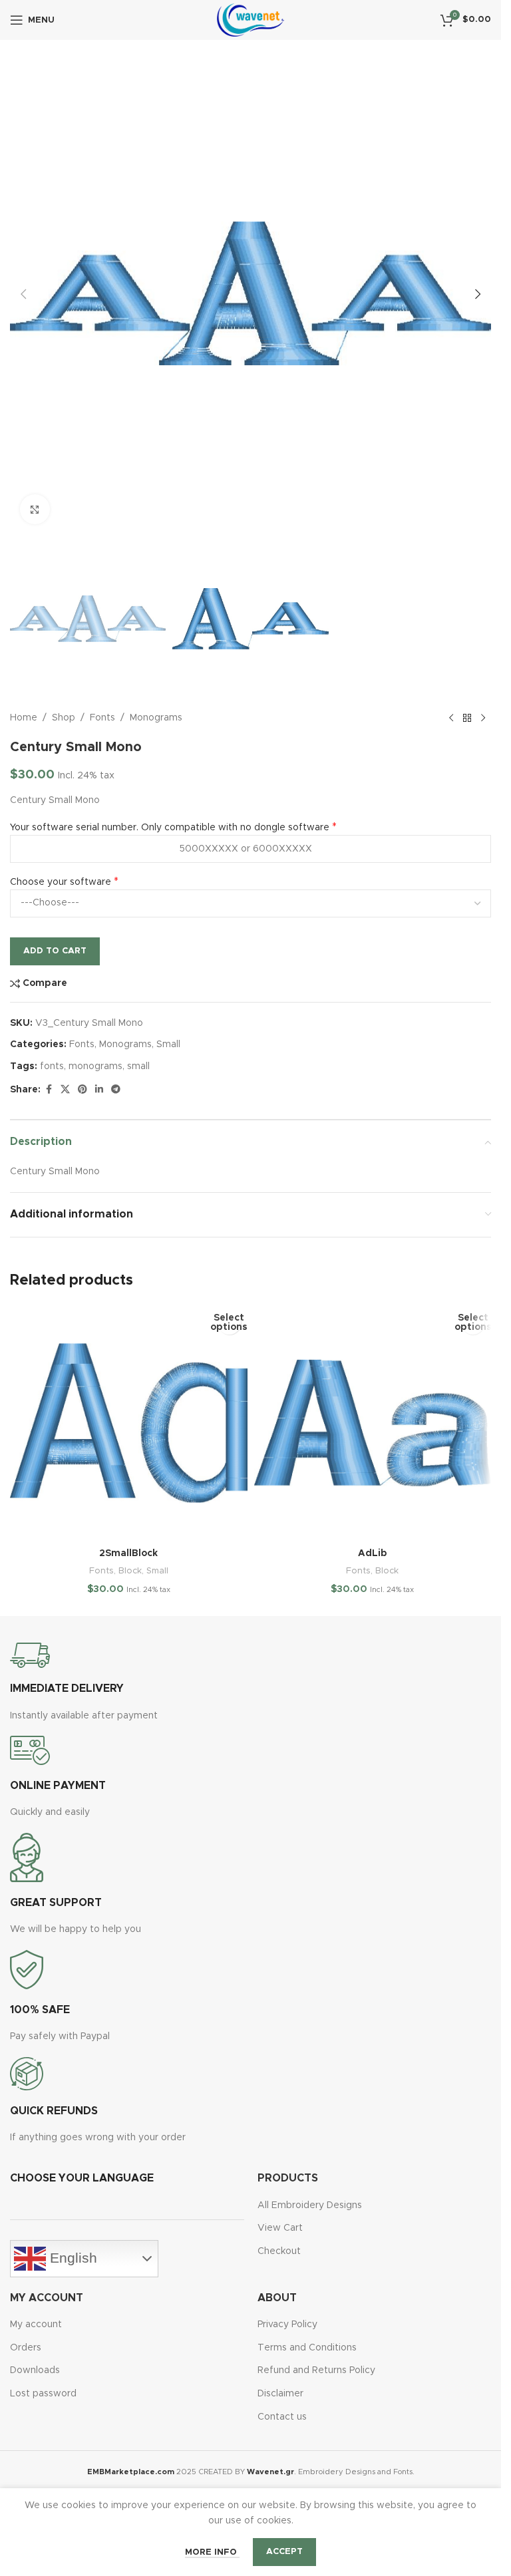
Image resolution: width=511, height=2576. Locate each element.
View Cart (280, 2228)
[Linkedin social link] (99, 1090)
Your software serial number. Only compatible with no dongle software (170, 828)
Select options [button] (229, 1323)
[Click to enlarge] (35, 509)
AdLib (373, 1553)
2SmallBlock (128, 1553)
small (138, 1066)
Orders (26, 2348)
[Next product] (483, 718)
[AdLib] (373, 1423)
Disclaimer (280, 2394)
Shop (64, 718)
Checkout (279, 2251)
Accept (284, 2552)
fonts (52, 1066)
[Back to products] (467, 718)
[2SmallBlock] (129, 1423)
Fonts (102, 718)
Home (24, 718)
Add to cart (55, 951)
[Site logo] (251, 20)
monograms (95, 1066)
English (72, 2258)
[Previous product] (451, 718)
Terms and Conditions (307, 2348)
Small (168, 1045)
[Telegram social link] (116, 1090)
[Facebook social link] (49, 1090)
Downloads (35, 2370)
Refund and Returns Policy (316, 2370)
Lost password (43, 2394)
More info (212, 2552)
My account (36, 2325)
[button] (23, 294)
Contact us (282, 2417)
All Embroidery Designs (310, 2205)
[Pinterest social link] (83, 1090)
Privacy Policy (287, 2325)
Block (130, 1571)
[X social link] (65, 1090)
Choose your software (61, 882)
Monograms (156, 718)
